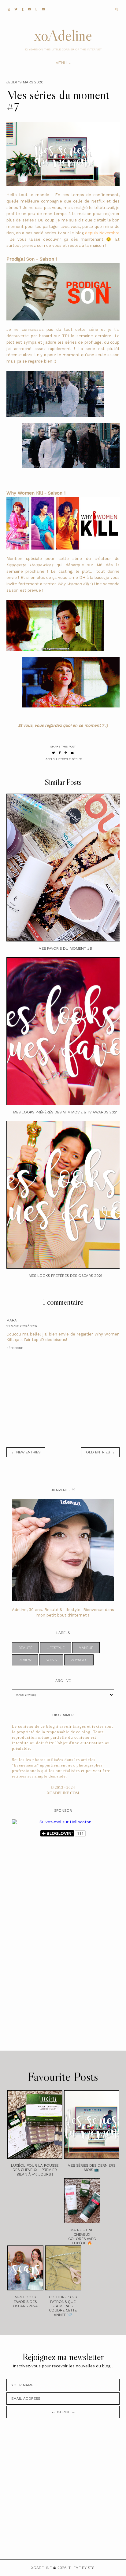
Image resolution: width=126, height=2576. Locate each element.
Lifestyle (63, 759)
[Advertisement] (36, 1942)
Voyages (79, 1660)
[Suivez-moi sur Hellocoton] (63, 1822)
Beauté (25, 1648)
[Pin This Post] (66, 753)
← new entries (26, 1452)
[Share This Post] (60, 753)
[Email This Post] (72, 753)
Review (25, 1660)
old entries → (100, 1452)
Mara (12, 1320)
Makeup (86, 1648)
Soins (51, 1660)
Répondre (15, 1348)
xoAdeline (63, 35)
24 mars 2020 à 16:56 (22, 1326)
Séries (77, 759)
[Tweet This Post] (54, 753)
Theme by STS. (82, 2568)
